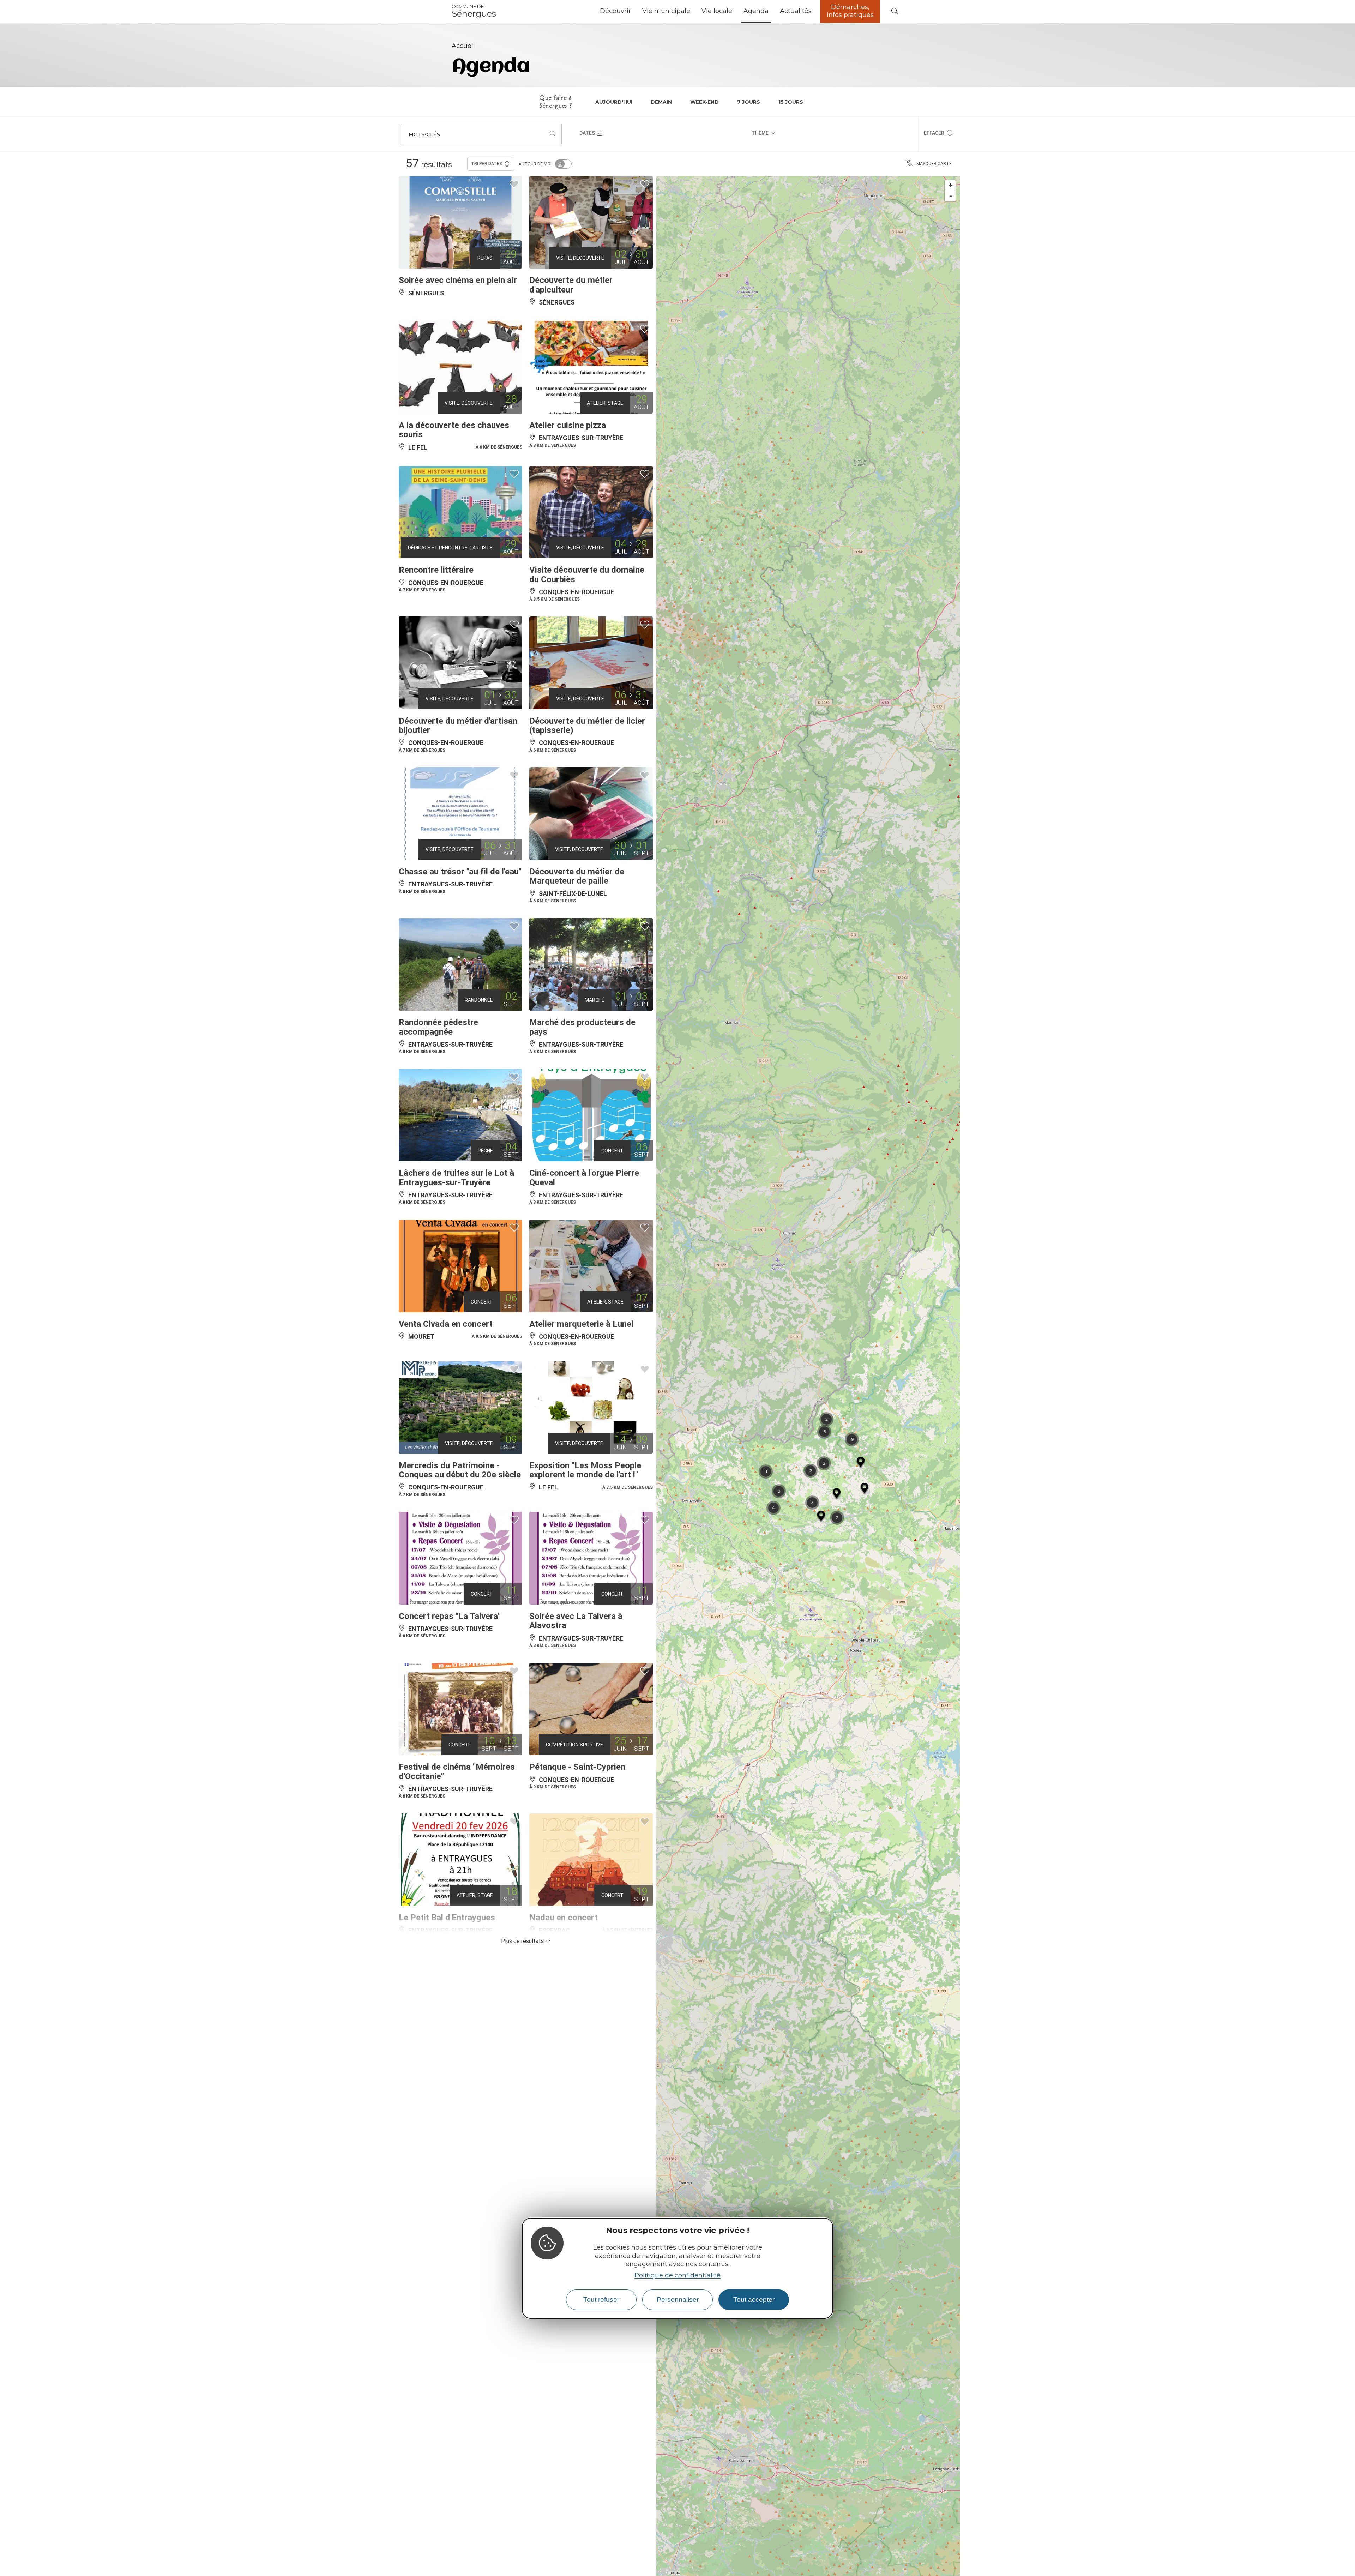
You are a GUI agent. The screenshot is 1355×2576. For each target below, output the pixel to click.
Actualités (796, 11)
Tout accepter (754, 2300)
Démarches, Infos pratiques (850, 11)
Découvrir (615, 11)
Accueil (463, 46)
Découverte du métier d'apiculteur (571, 285)
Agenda (756, 11)
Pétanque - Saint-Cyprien (577, 1767)
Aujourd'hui (614, 102)
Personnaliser (678, 2300)
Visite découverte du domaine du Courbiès (587, 574)
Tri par (487, 164)
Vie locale (717, 11)
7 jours (749, 102)
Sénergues (474, 11)
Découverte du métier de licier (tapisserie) (587, 726)
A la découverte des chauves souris (454, 430)
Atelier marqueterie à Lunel (581, 1324)
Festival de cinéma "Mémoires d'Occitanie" (457, 1771)
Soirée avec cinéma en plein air (458, 280)
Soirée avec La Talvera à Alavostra (576, 1621)
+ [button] (950, 185)
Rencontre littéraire (436, 570)
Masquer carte (934, 164)
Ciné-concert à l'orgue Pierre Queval (584, 1178)
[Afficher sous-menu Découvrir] (634, 11)
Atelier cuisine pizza (568, 425)
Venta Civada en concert (446, 1324)
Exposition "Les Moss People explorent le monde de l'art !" (585, 1470)
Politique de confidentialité (677, 2275)
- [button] (951, 196)
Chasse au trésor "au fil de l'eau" (460, 872)
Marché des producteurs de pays (582, 1027)
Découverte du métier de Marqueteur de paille (577, 876)
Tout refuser (601, 2300)
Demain (661, 102)
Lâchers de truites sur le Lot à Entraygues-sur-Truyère (456, 1178)
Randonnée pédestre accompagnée (438, 1027)
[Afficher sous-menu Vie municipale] (693, 11)
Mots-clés (424, 134)
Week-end (704, 102)
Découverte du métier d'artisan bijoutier (458, 726)
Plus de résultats (523, 1941)
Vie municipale (666, 11)
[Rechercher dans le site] (895, 11)
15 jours (791, 102)
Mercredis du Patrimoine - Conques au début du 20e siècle (460, 1470)
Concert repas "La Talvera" (450, 1616)
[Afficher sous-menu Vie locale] (735, 11)
